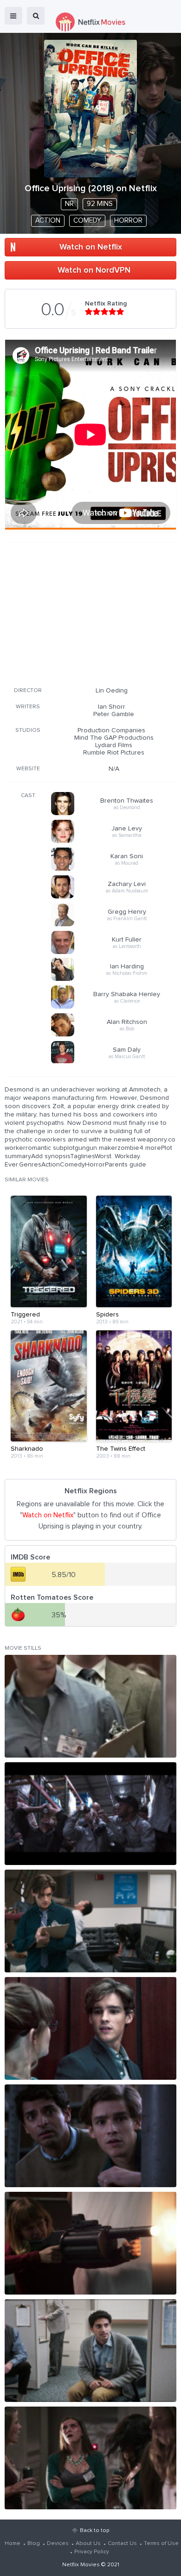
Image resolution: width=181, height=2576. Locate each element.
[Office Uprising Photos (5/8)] (90, 2136)
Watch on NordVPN (94, 270)
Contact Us (122, 2544)
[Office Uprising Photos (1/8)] (90, 1706)
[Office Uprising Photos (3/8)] (90, 1921)
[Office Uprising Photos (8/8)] (90, 2458)
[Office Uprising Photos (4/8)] (90, 2028)
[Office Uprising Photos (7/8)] (90, 2351)
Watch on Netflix (91, 247)
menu (13, 16)
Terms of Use (161, 2544)
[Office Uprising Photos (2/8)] (90, 1814)
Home (13, 2544)
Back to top (94, 2531)
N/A (114, 769)
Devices (58, 2544)
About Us (88, 2544)
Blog (34, 2544)
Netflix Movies (81, 2565)
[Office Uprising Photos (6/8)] (90, 2243)
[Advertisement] (90, 613)
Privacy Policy (92, 2552)
